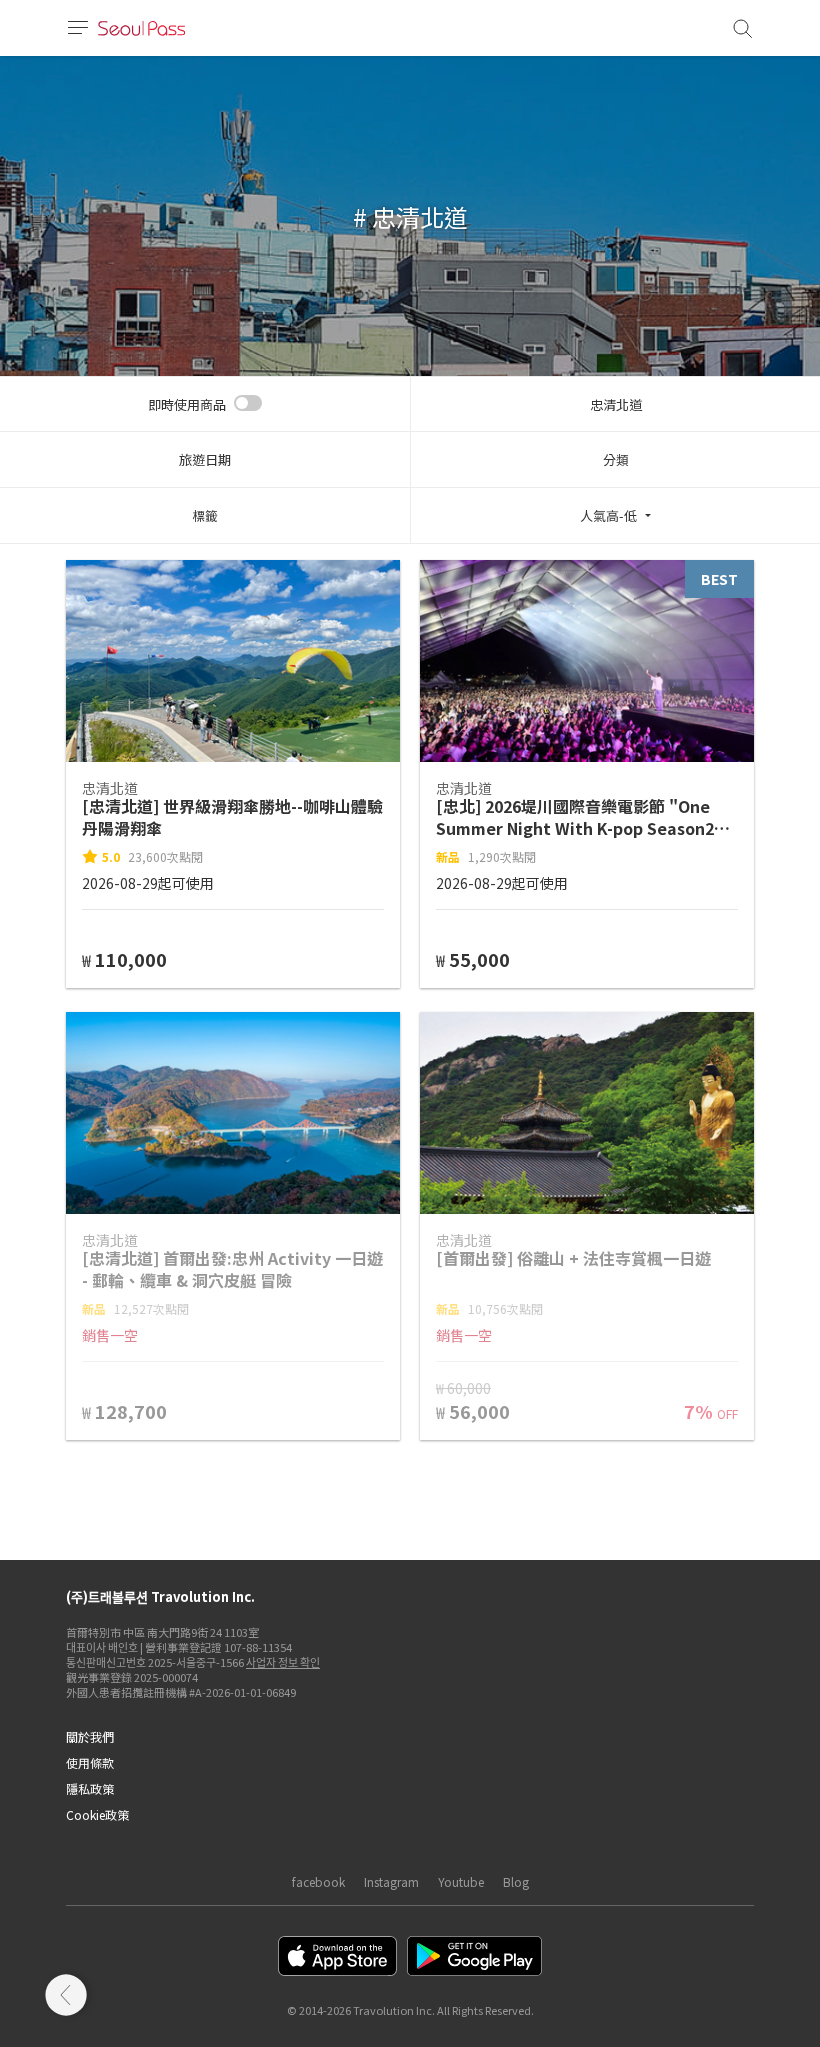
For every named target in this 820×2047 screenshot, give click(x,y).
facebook (318, 1881)
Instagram (391, 1881)
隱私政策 (90, 1788)
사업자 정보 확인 (283, 1662)
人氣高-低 (608, 515)
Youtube (461, 1881)
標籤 (205, 515)
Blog (516, 1881)
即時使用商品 (187, 404)
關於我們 (90, 1736)
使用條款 (90, 1762)
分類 (616, 459)
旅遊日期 (205, 459)
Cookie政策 (97, 1814)
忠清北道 (616, 404)
